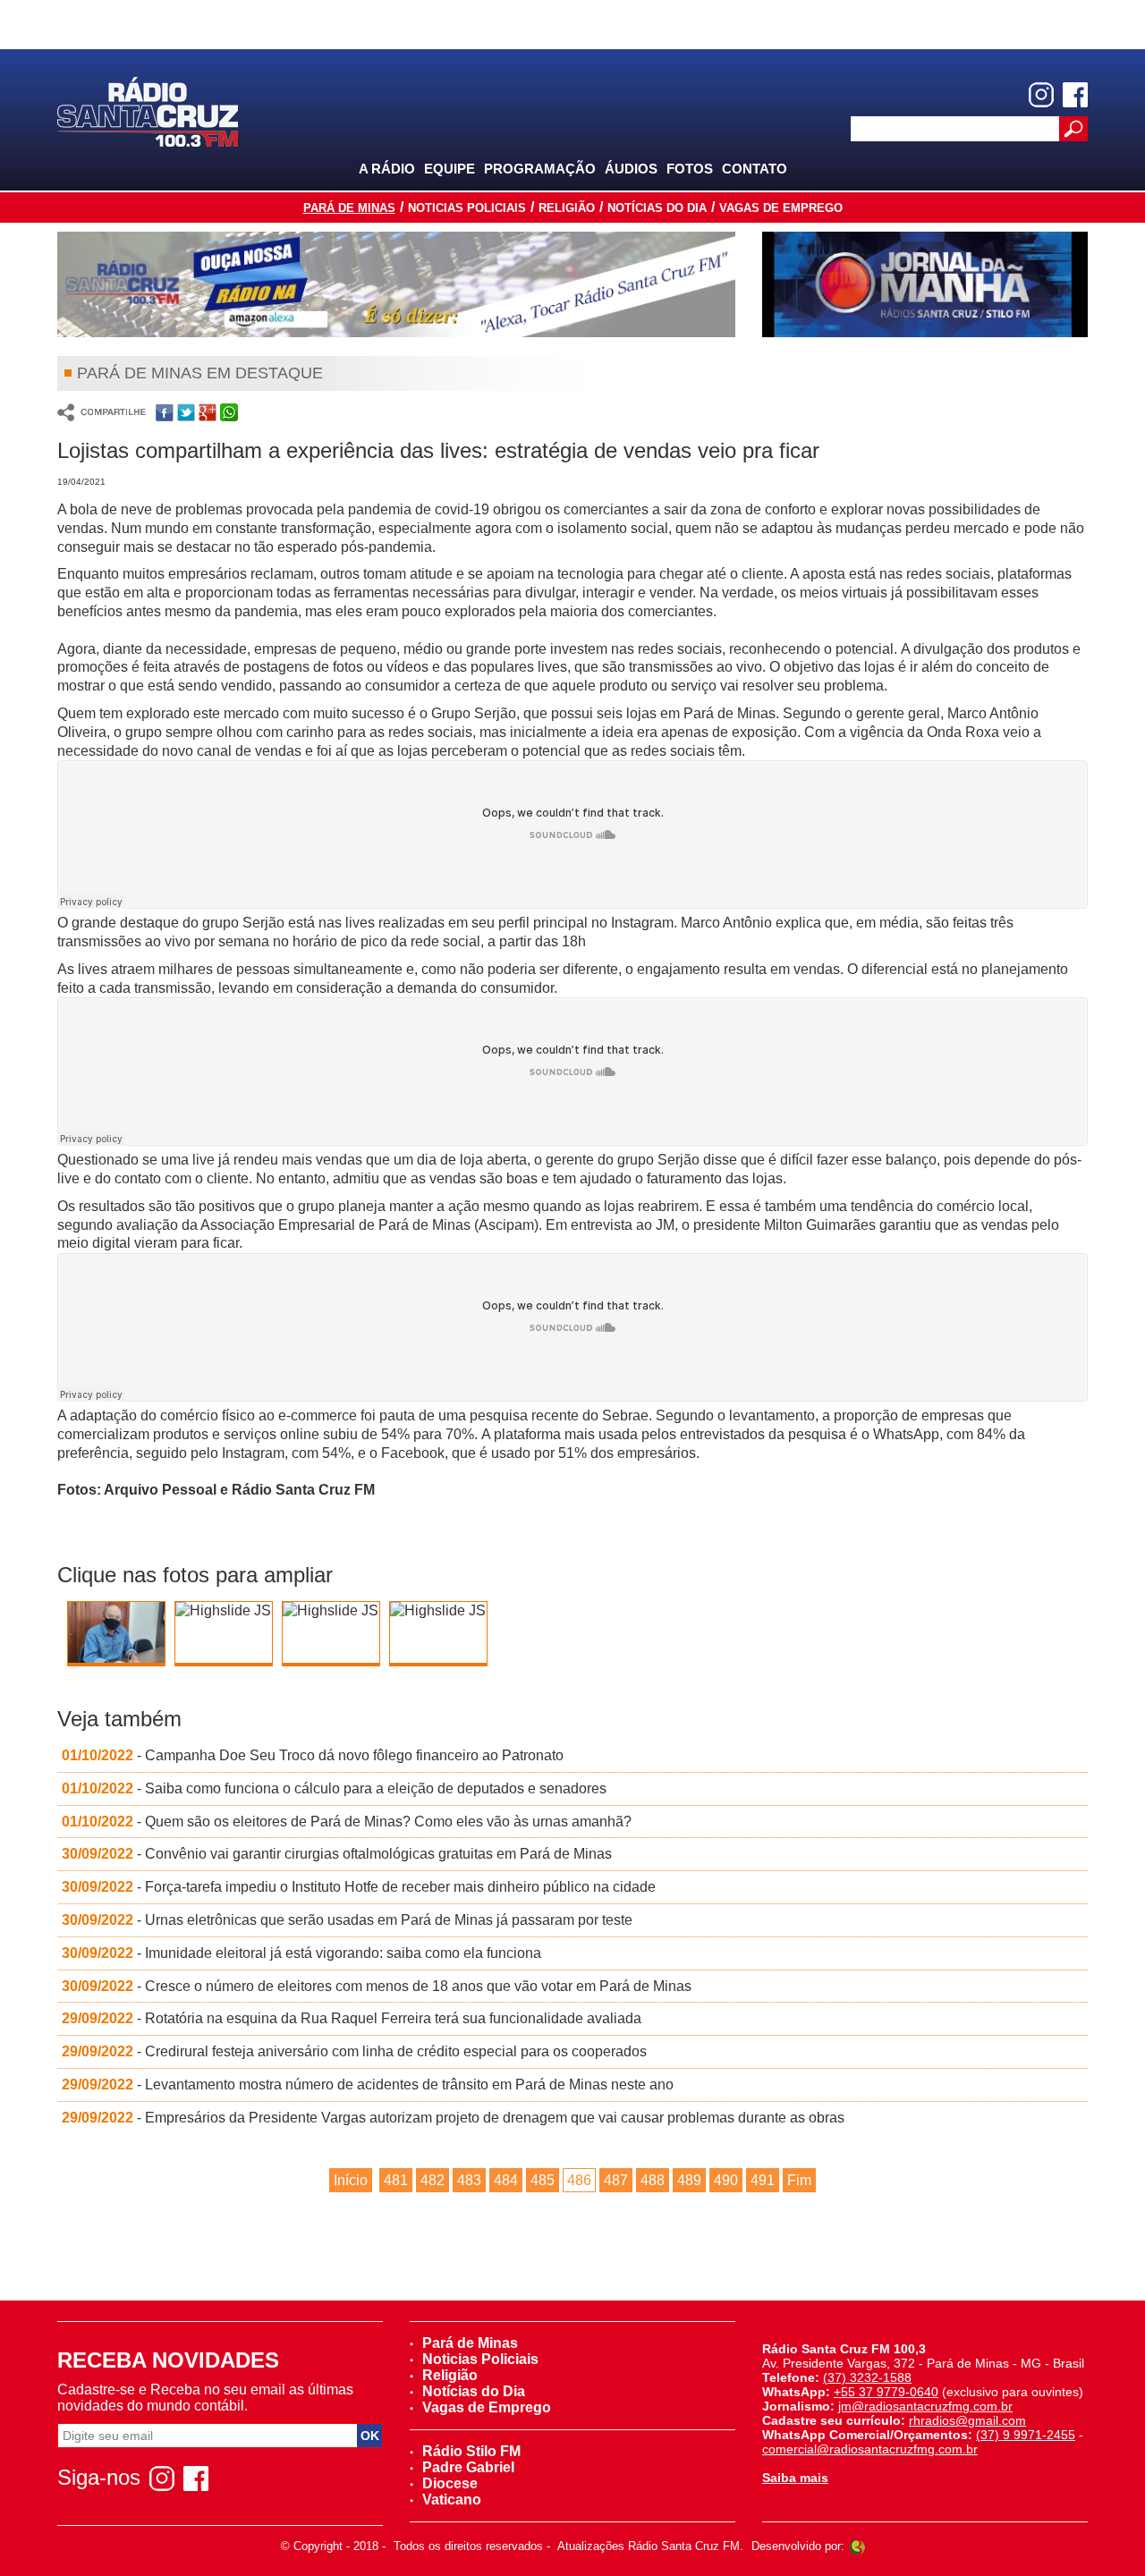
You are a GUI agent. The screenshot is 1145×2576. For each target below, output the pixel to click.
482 (433, 2180)
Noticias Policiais (467, 208)
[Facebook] (1075, 95)
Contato (755, 169)
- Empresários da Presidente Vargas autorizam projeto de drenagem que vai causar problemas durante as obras (453, 2118)
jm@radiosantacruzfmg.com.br (925, 2406)
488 (653, 2180)
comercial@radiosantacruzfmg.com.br (870, 2449)
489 (689, 2180)
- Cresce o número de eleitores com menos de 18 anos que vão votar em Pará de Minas (377, 1986)
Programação (540, 169)
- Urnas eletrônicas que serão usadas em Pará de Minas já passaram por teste (347, 1920)
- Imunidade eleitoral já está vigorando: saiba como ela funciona (301, 1953)
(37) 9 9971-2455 (1026, 2435)
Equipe (450, 169)
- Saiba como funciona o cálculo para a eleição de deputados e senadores (334, 1788)
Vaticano (452, 2500)
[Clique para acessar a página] (396, 284)
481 (396, 2180)
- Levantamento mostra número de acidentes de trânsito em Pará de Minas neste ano (368, 2085)
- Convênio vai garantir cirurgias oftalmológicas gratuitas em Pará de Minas (337, 1854)
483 (469, 2180)
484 (506, 2180)
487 (616, 2180)
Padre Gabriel (468, 2467)
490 (726, 2180)
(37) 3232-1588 (867, 2377)
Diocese (450, 2483)
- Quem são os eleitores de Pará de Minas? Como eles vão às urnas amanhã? (347, 1822)
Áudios (631, 169)
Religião (567, 208)
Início (351, 2180)
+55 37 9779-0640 (886, 2392)
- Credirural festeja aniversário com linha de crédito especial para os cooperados (354, 2051)
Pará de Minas (349, 208)
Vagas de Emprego (781, 208)
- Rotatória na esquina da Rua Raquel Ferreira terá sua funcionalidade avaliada (352, 2018)
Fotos (690, 169)
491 (763, 2180)
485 (543, 2180)
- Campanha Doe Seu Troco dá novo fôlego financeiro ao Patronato (313, 1755)
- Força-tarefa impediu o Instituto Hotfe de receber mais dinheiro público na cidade (359, 1887)
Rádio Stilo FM (471, 2451)
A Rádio (387, 169)
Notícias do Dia (657, 208)
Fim (799, 2180)
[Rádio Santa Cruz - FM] (148, 110)
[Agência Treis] (857, 2546)
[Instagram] (1041, 95)
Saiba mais (795, 2478)
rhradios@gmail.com (967, 2420)
